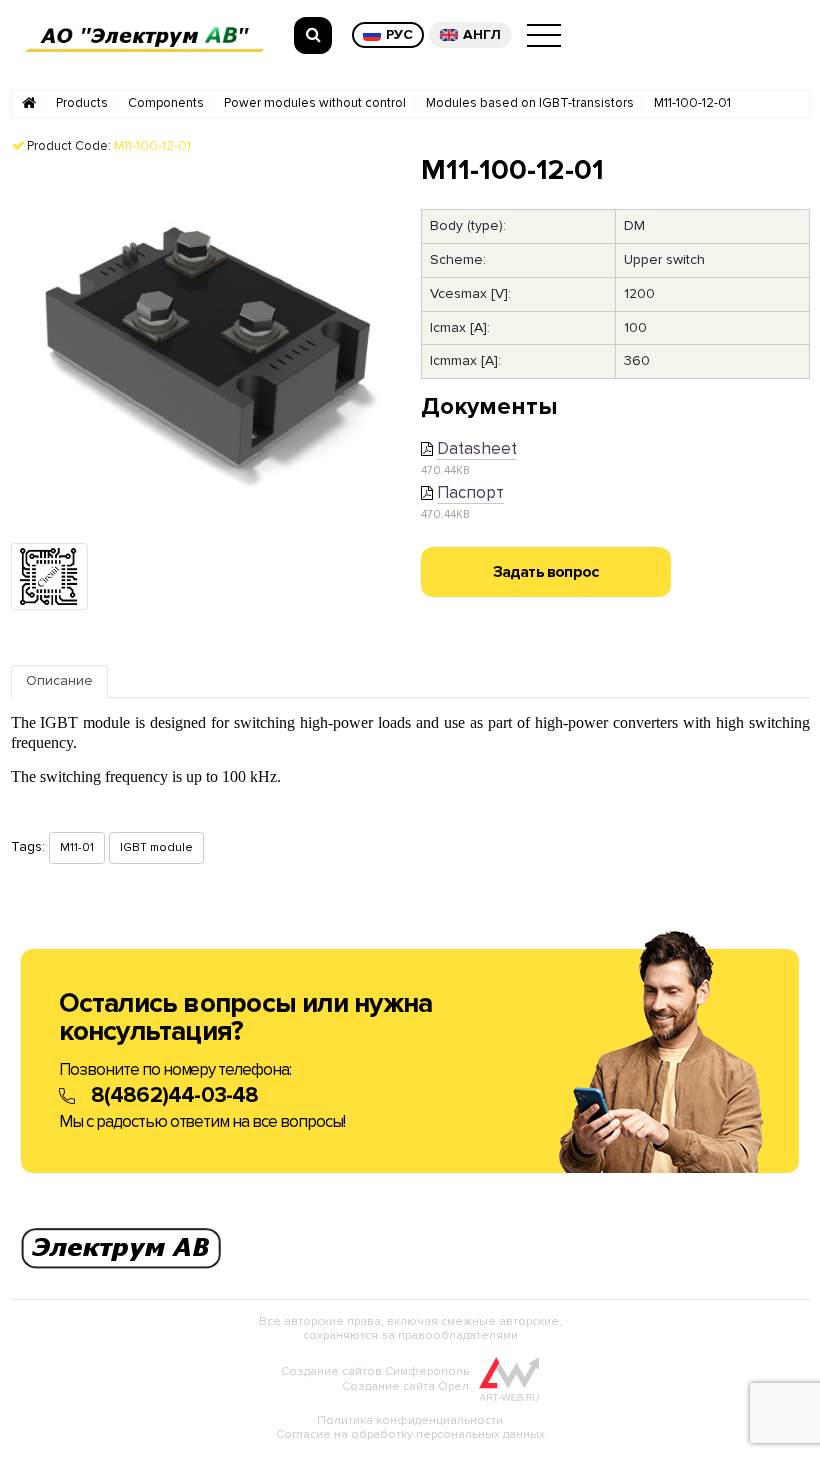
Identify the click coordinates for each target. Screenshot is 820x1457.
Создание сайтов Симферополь (375, 1371)
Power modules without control (315, 103)
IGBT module (156, 847)
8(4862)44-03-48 (175, 1095)
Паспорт (470, 492)
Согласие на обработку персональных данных (410, 1434)
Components (166, 103)
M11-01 (77, 847)
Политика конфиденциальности (410, 1420)
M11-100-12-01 (692, 103)
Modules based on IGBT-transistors (530, 103)
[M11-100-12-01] (205, 347)
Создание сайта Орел (405, 1386)
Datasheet (477, 448)
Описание (59, 680)
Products (82, 103)
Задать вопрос (546, 572)
